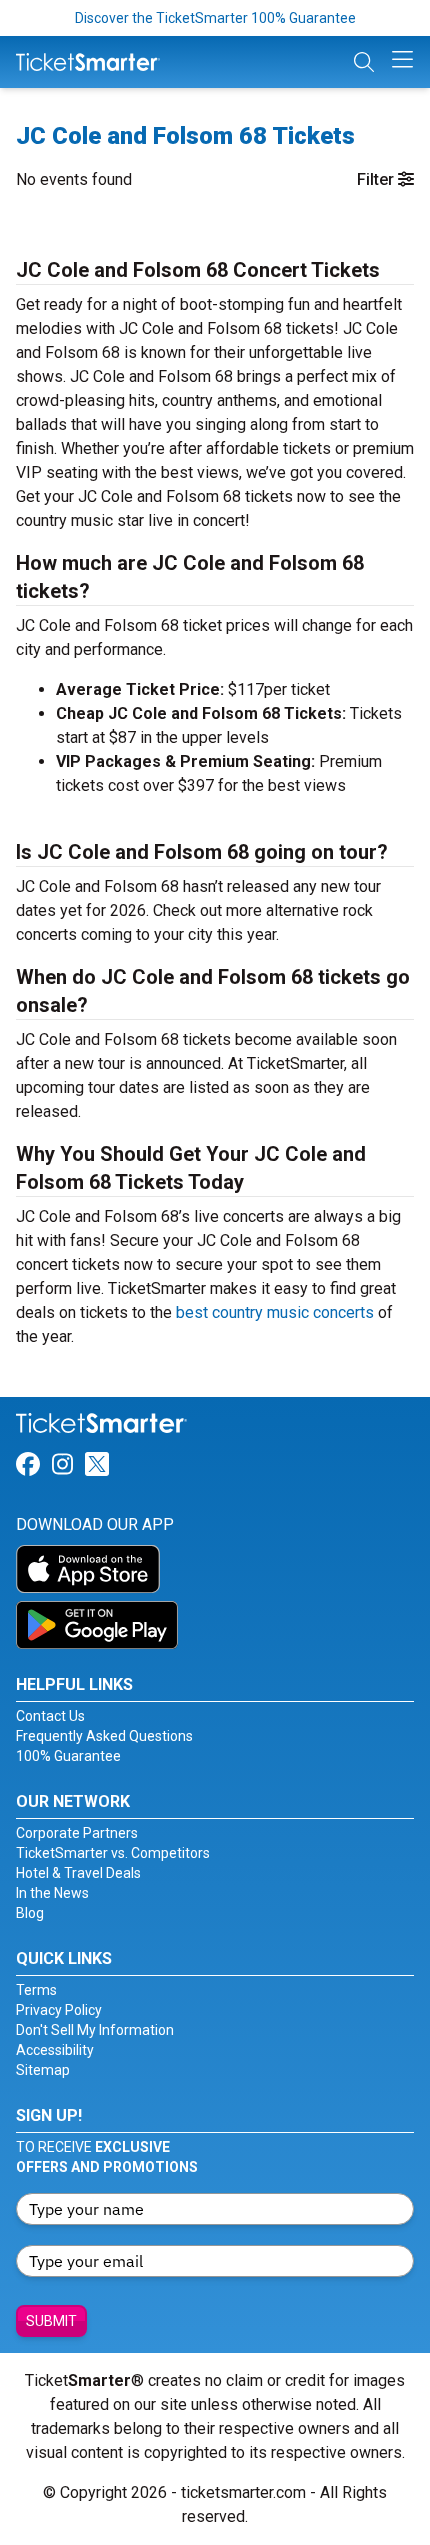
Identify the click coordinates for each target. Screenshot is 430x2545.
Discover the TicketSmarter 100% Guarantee (215, 18)
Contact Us (50, 1716)
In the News (52, 1893)
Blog (30, 1913)
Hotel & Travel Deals (78, 1873)
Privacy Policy (59, 2010)
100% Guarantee (68, 1756)
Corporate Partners (77, 1833)
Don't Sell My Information (95, 2030)
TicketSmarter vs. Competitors (113, 1853)
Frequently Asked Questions (104, 1736)
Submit (51, 2321)
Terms (36, 1990)
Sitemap (43, 2070)
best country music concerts (275, 1312)
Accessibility (55, 2050)
